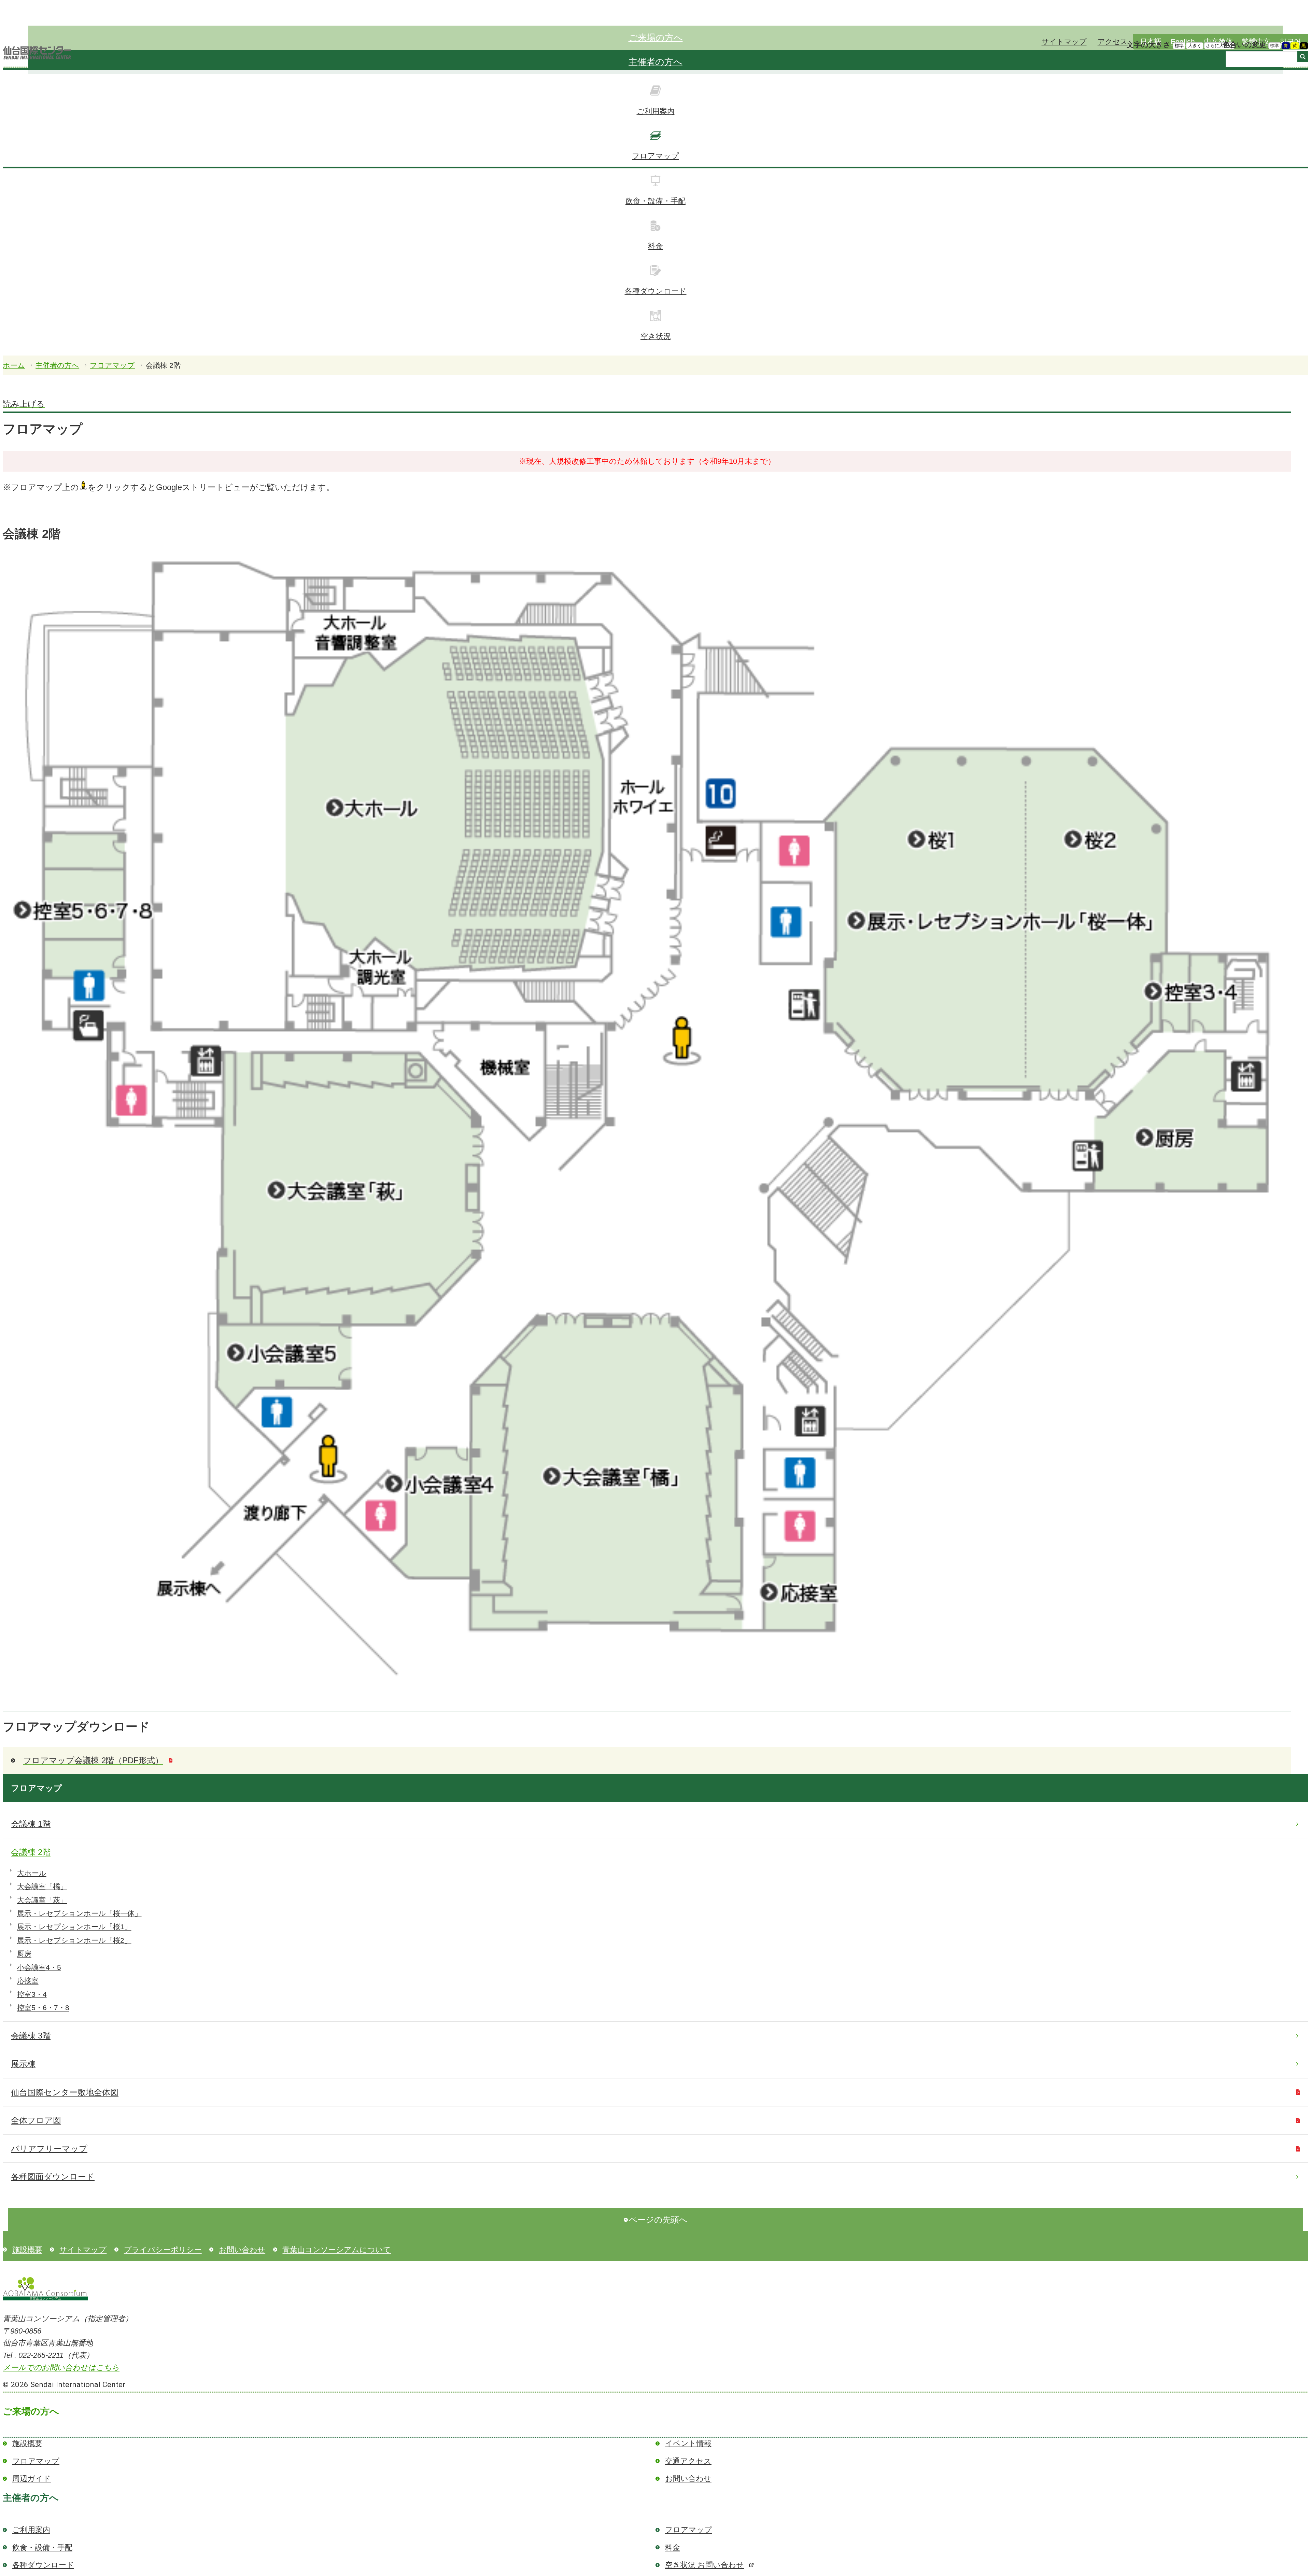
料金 (655, 246)
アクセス (1113, 41)
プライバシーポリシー (163, 2250)
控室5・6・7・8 (43, 2008)
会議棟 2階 (31, 1852)
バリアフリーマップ (49, 2149)
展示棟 (23, 2064)
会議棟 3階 (31, 2036)
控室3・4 (32, 1994)
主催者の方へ (655, 62)
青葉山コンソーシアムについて (337, 2250)
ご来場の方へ (656, 38)
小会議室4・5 (39, 1967)
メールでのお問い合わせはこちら (61, 2368)
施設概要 (27, 2250)
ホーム (14, 365)
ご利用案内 (656, 111)
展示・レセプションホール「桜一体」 (79, 1913)
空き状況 (656, 336)
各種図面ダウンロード (53, 2177)
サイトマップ (1064, 41)
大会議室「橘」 (42, 1886)
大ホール (32, 1873)
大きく (1195, 46)
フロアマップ (655, 156)
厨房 (24, 1954)
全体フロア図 (36, 2120)
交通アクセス (688, 2461)
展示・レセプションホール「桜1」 (74, 1927)
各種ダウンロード (656, 291)
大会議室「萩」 (42, 1900)
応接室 (28, 1981)
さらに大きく (1219, 46)
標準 (1179, 46)
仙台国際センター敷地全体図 (65, 2092)
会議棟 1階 (31, 1824)
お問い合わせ (242, 2250)
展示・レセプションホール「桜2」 (74, 1940)
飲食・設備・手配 (655, 201)
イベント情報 (688, 2443)
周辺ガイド (32, 2478)
